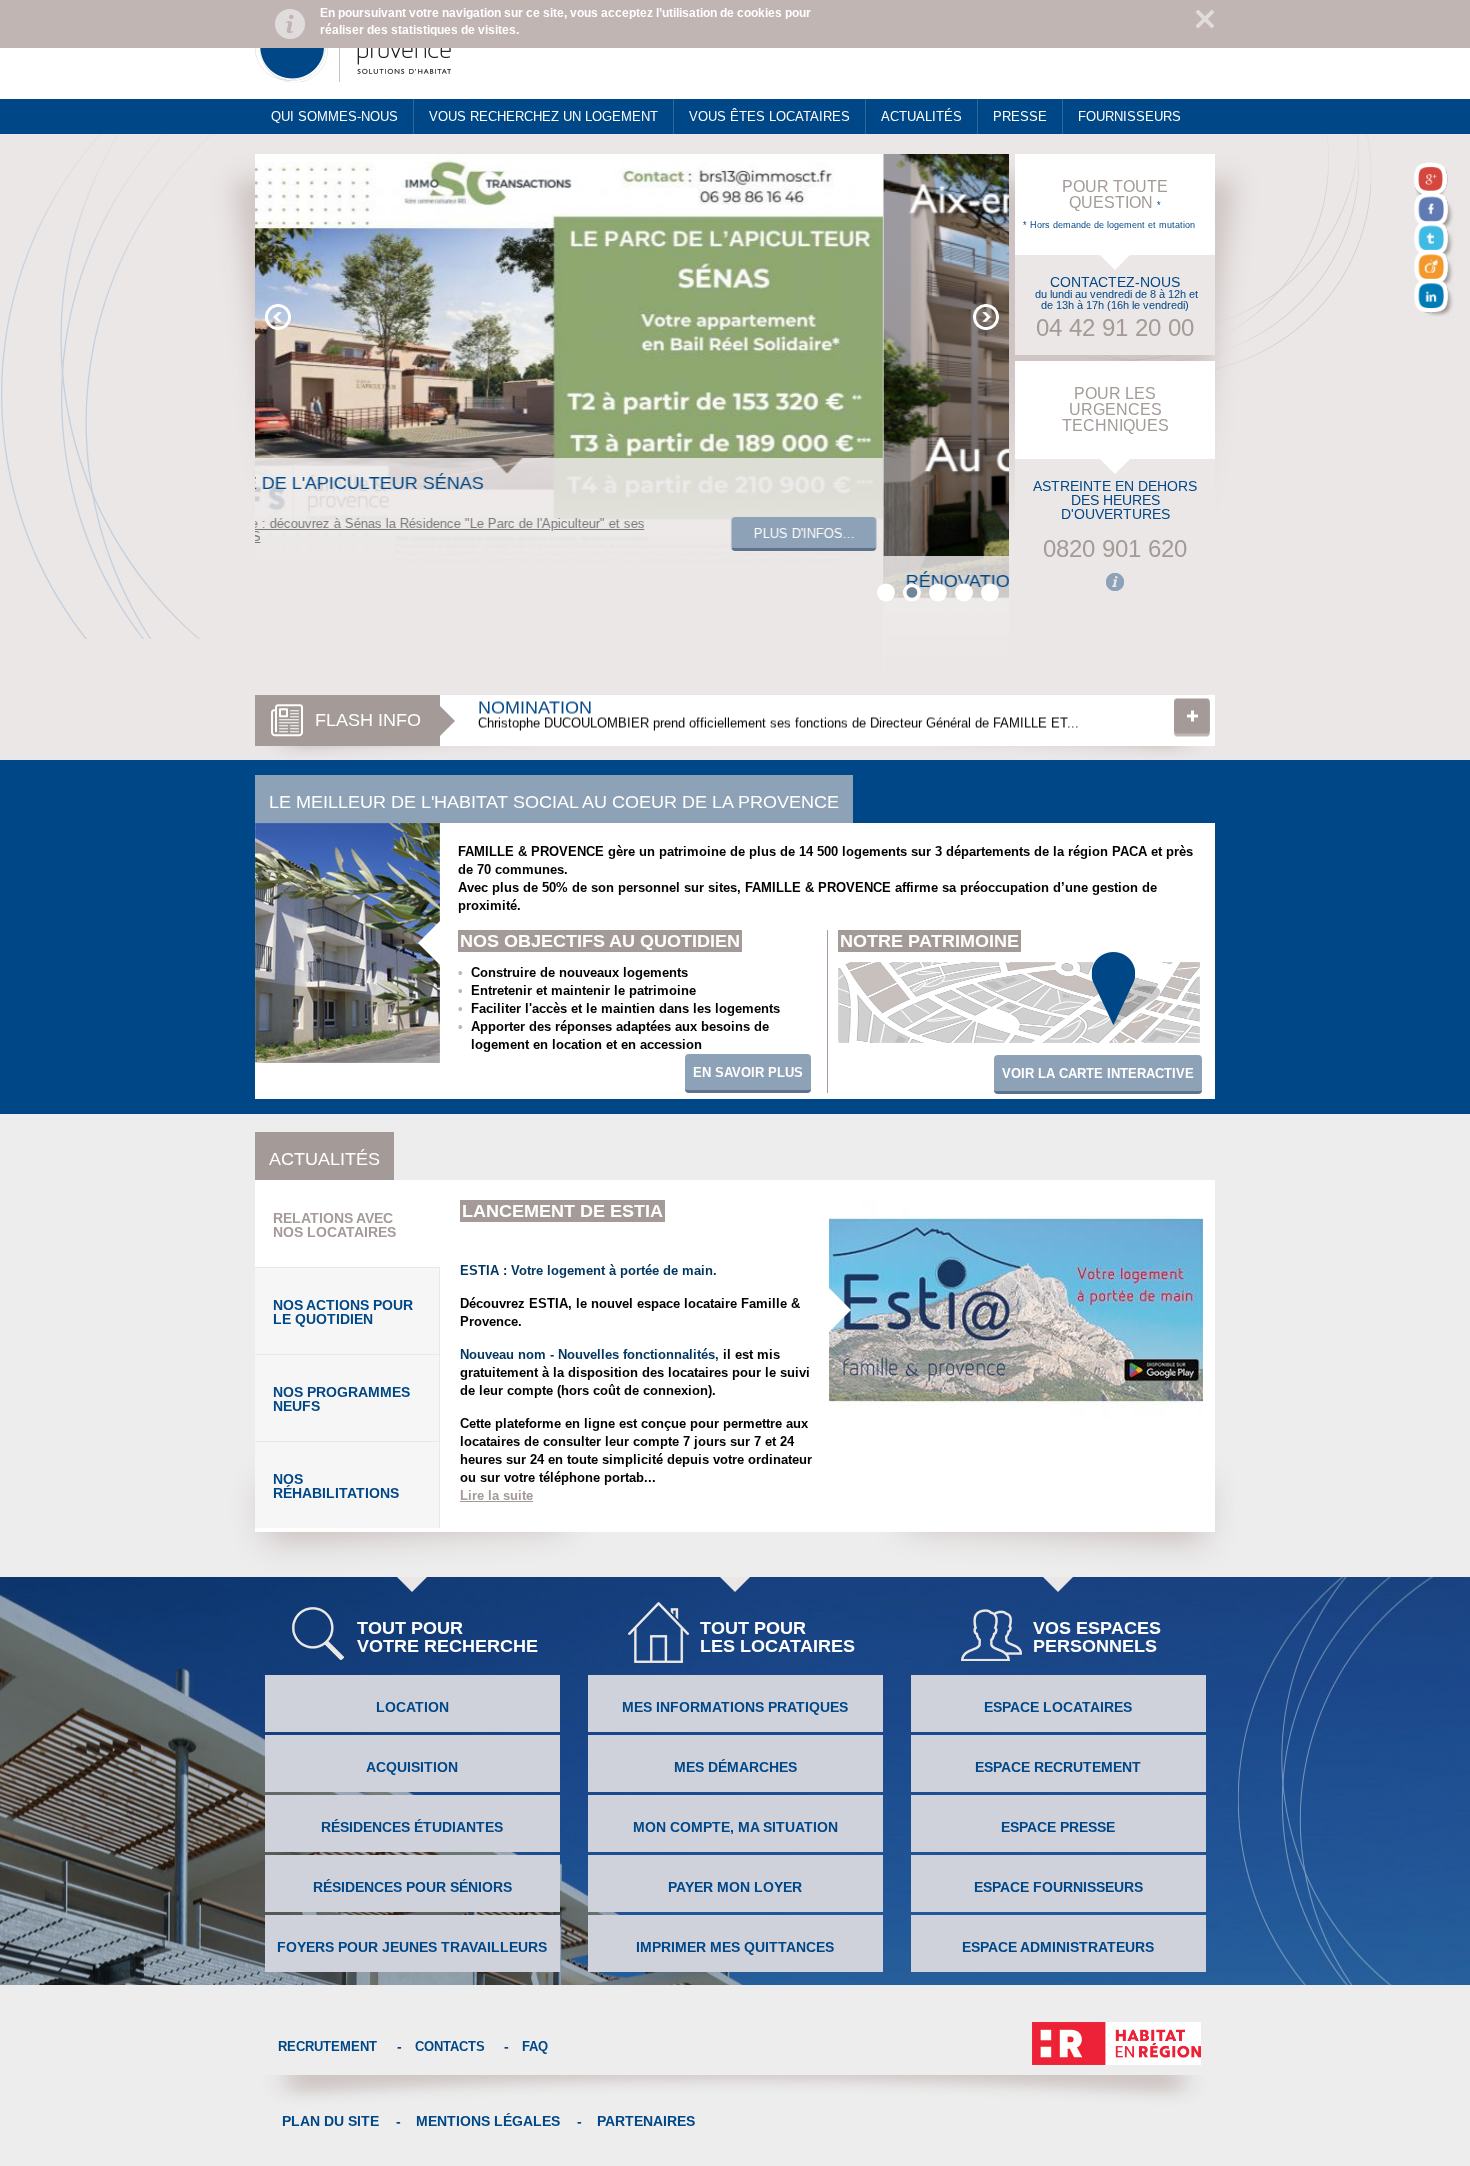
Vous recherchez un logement (543, 116)
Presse (1020, 116)
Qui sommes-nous (334, 116)
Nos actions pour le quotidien (343, 1312)
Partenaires (646, 2121)
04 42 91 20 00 (1115, 328)
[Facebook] (1433, 212)
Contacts (450, 2046)
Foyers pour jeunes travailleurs (412, 1947)
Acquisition (412, 1767)
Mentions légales (488, 2121)
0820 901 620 (1115, 549)
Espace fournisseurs (1058, 1887)
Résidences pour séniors (412, 1887)
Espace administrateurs (1058, 1947)
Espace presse (1058, 1827)
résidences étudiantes (412, 1827)
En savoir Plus (748, 1072)
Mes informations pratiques (735, 1707)
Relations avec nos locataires (334, 1225)
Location (412, 1707)
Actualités (921, 116)
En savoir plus (925, 631)
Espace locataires (1058, 1707)
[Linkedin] (1433, 299)
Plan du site (330, 2121)
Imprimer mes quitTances (735, 1947)
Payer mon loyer (735, 1887)
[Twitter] (1433, 241)
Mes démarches (735, 1767)
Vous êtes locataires (769, 116)
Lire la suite (1192, 720)
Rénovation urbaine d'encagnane (646, 710)
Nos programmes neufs (341, 1399)
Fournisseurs (1129, 116)
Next (986, 317)
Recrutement (327, 2046)
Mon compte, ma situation (735, 1827)
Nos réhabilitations (336, 1486)
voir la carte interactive (1098, 1073)
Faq (535, 2046)
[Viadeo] (1433, 270)
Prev (278, 317)
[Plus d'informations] (1115, 582)
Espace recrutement (1058, 1767)
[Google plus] (1433, 182)
